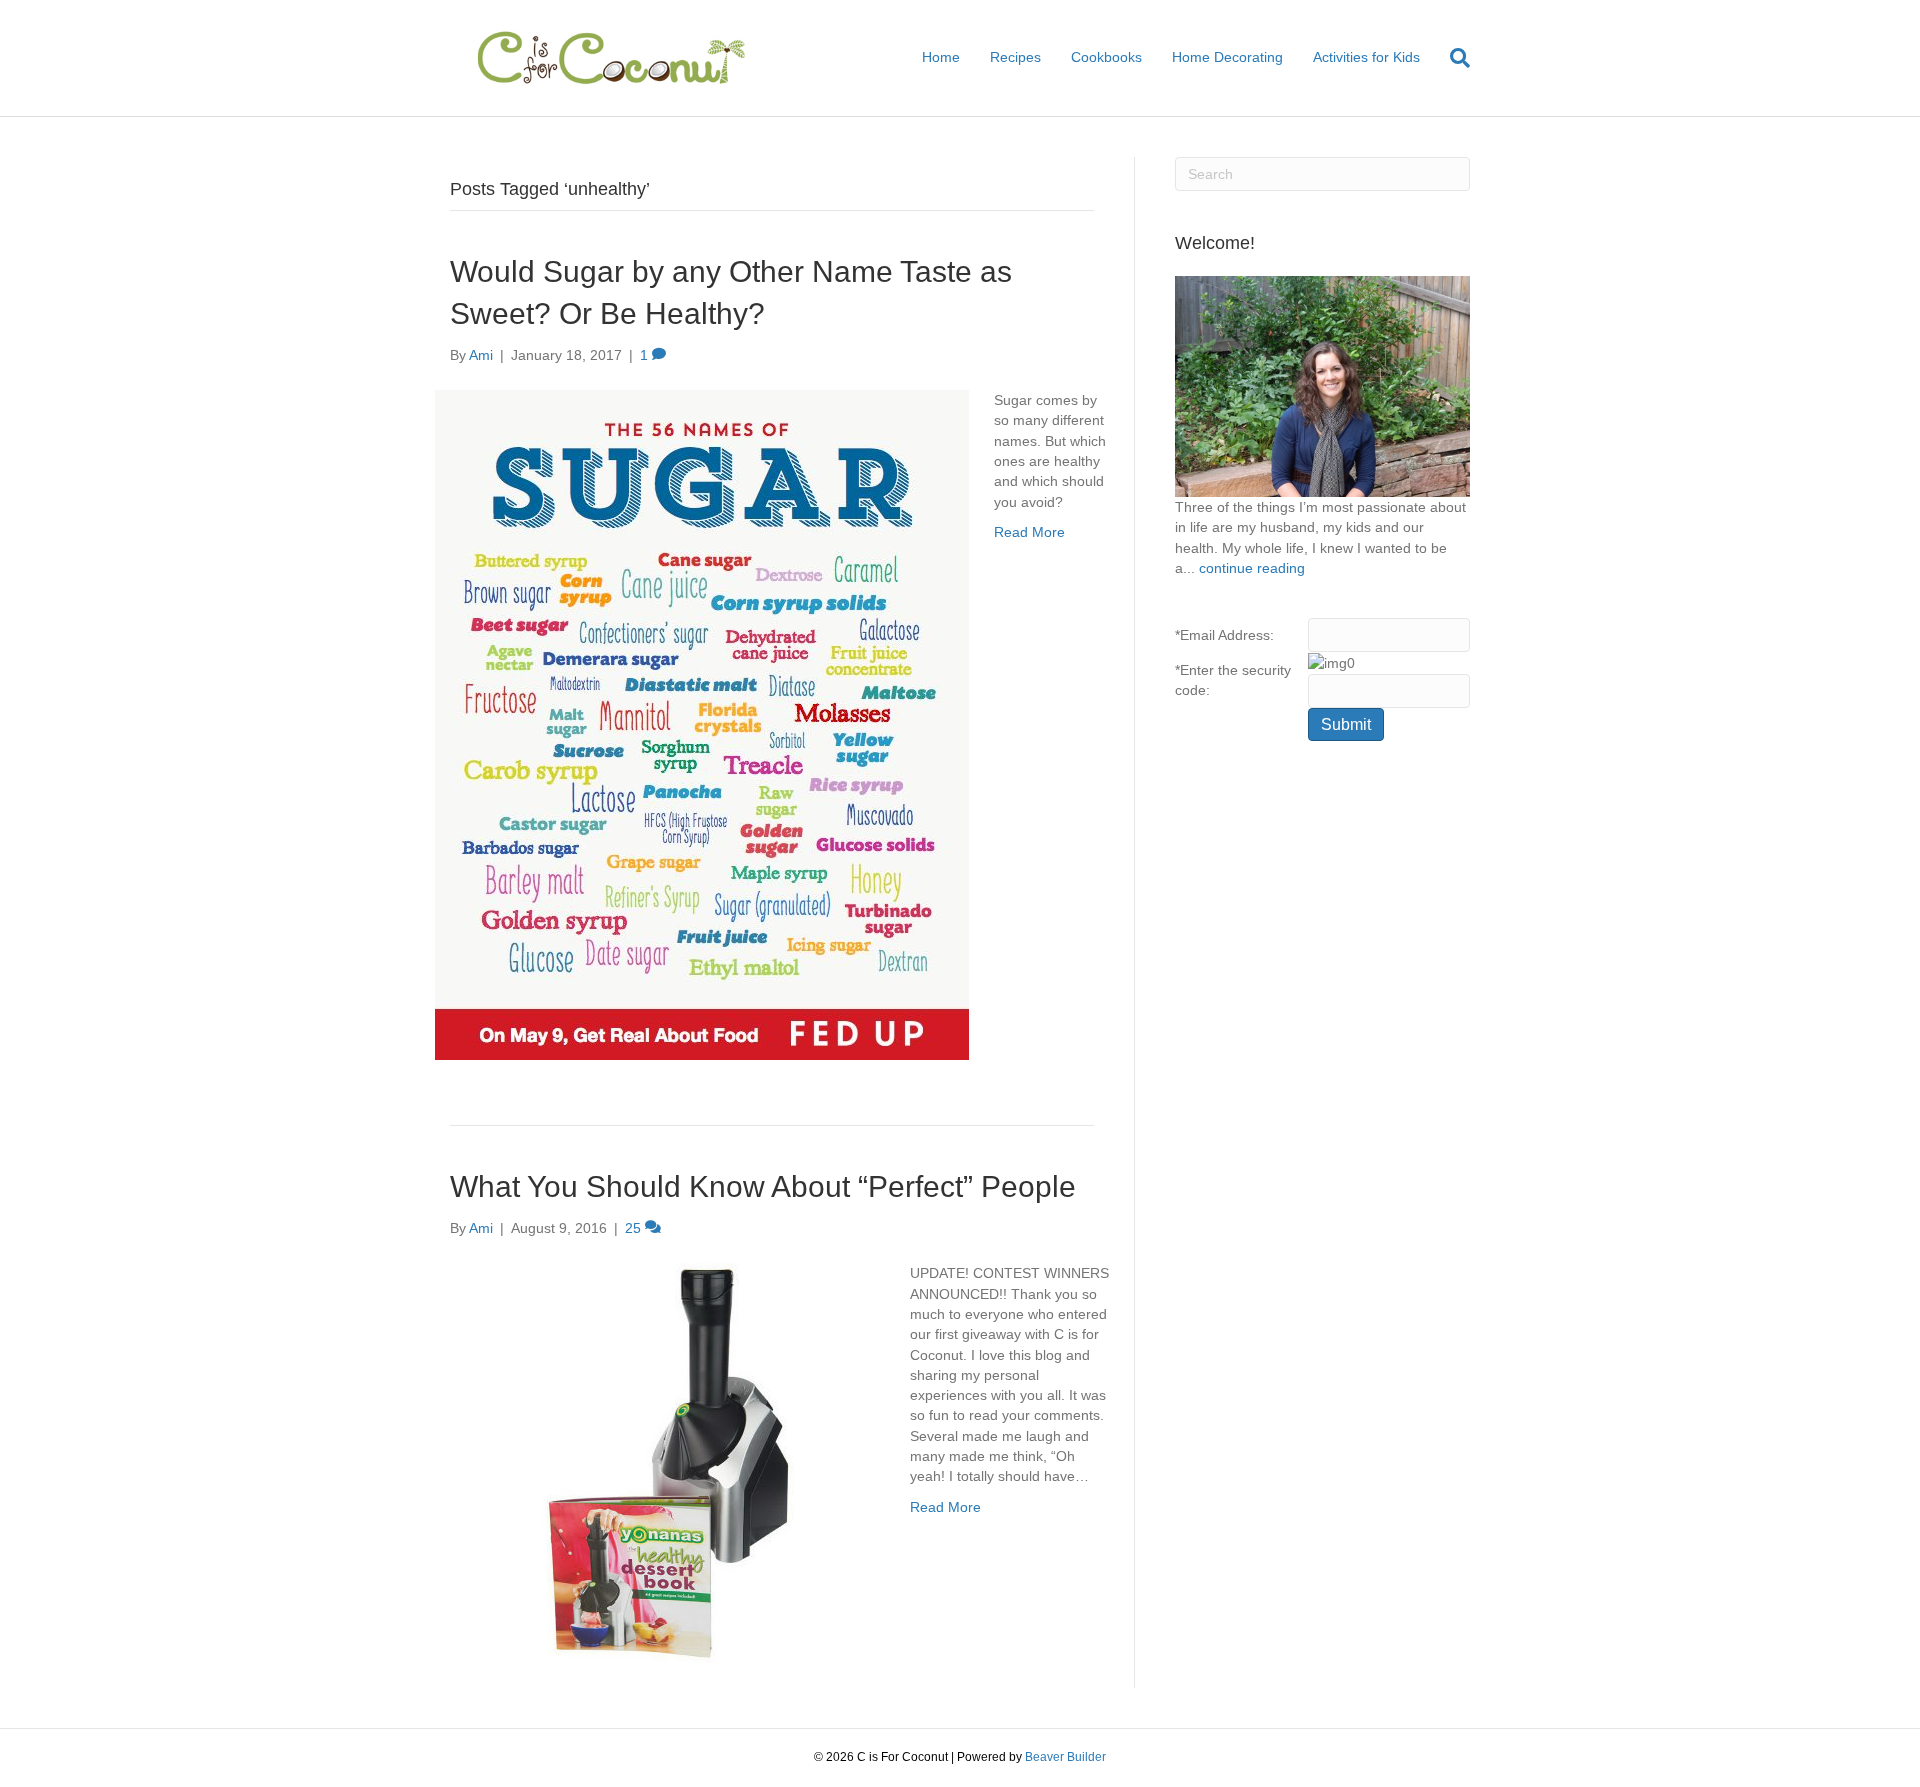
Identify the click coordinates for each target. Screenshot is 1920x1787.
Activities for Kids (1366, 57)
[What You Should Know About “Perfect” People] (660, 1462)
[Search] (1452, 58)
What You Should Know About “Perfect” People (763, 1186)
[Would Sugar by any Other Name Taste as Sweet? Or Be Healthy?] (702, 724)
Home (941, 57)
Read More (1029, 532)
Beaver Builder (1065, 1757)
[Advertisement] (1322, 1081)
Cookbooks (1106, 57)
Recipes (1015, 57)
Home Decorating (1227, 57)
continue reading (1252, 568)
